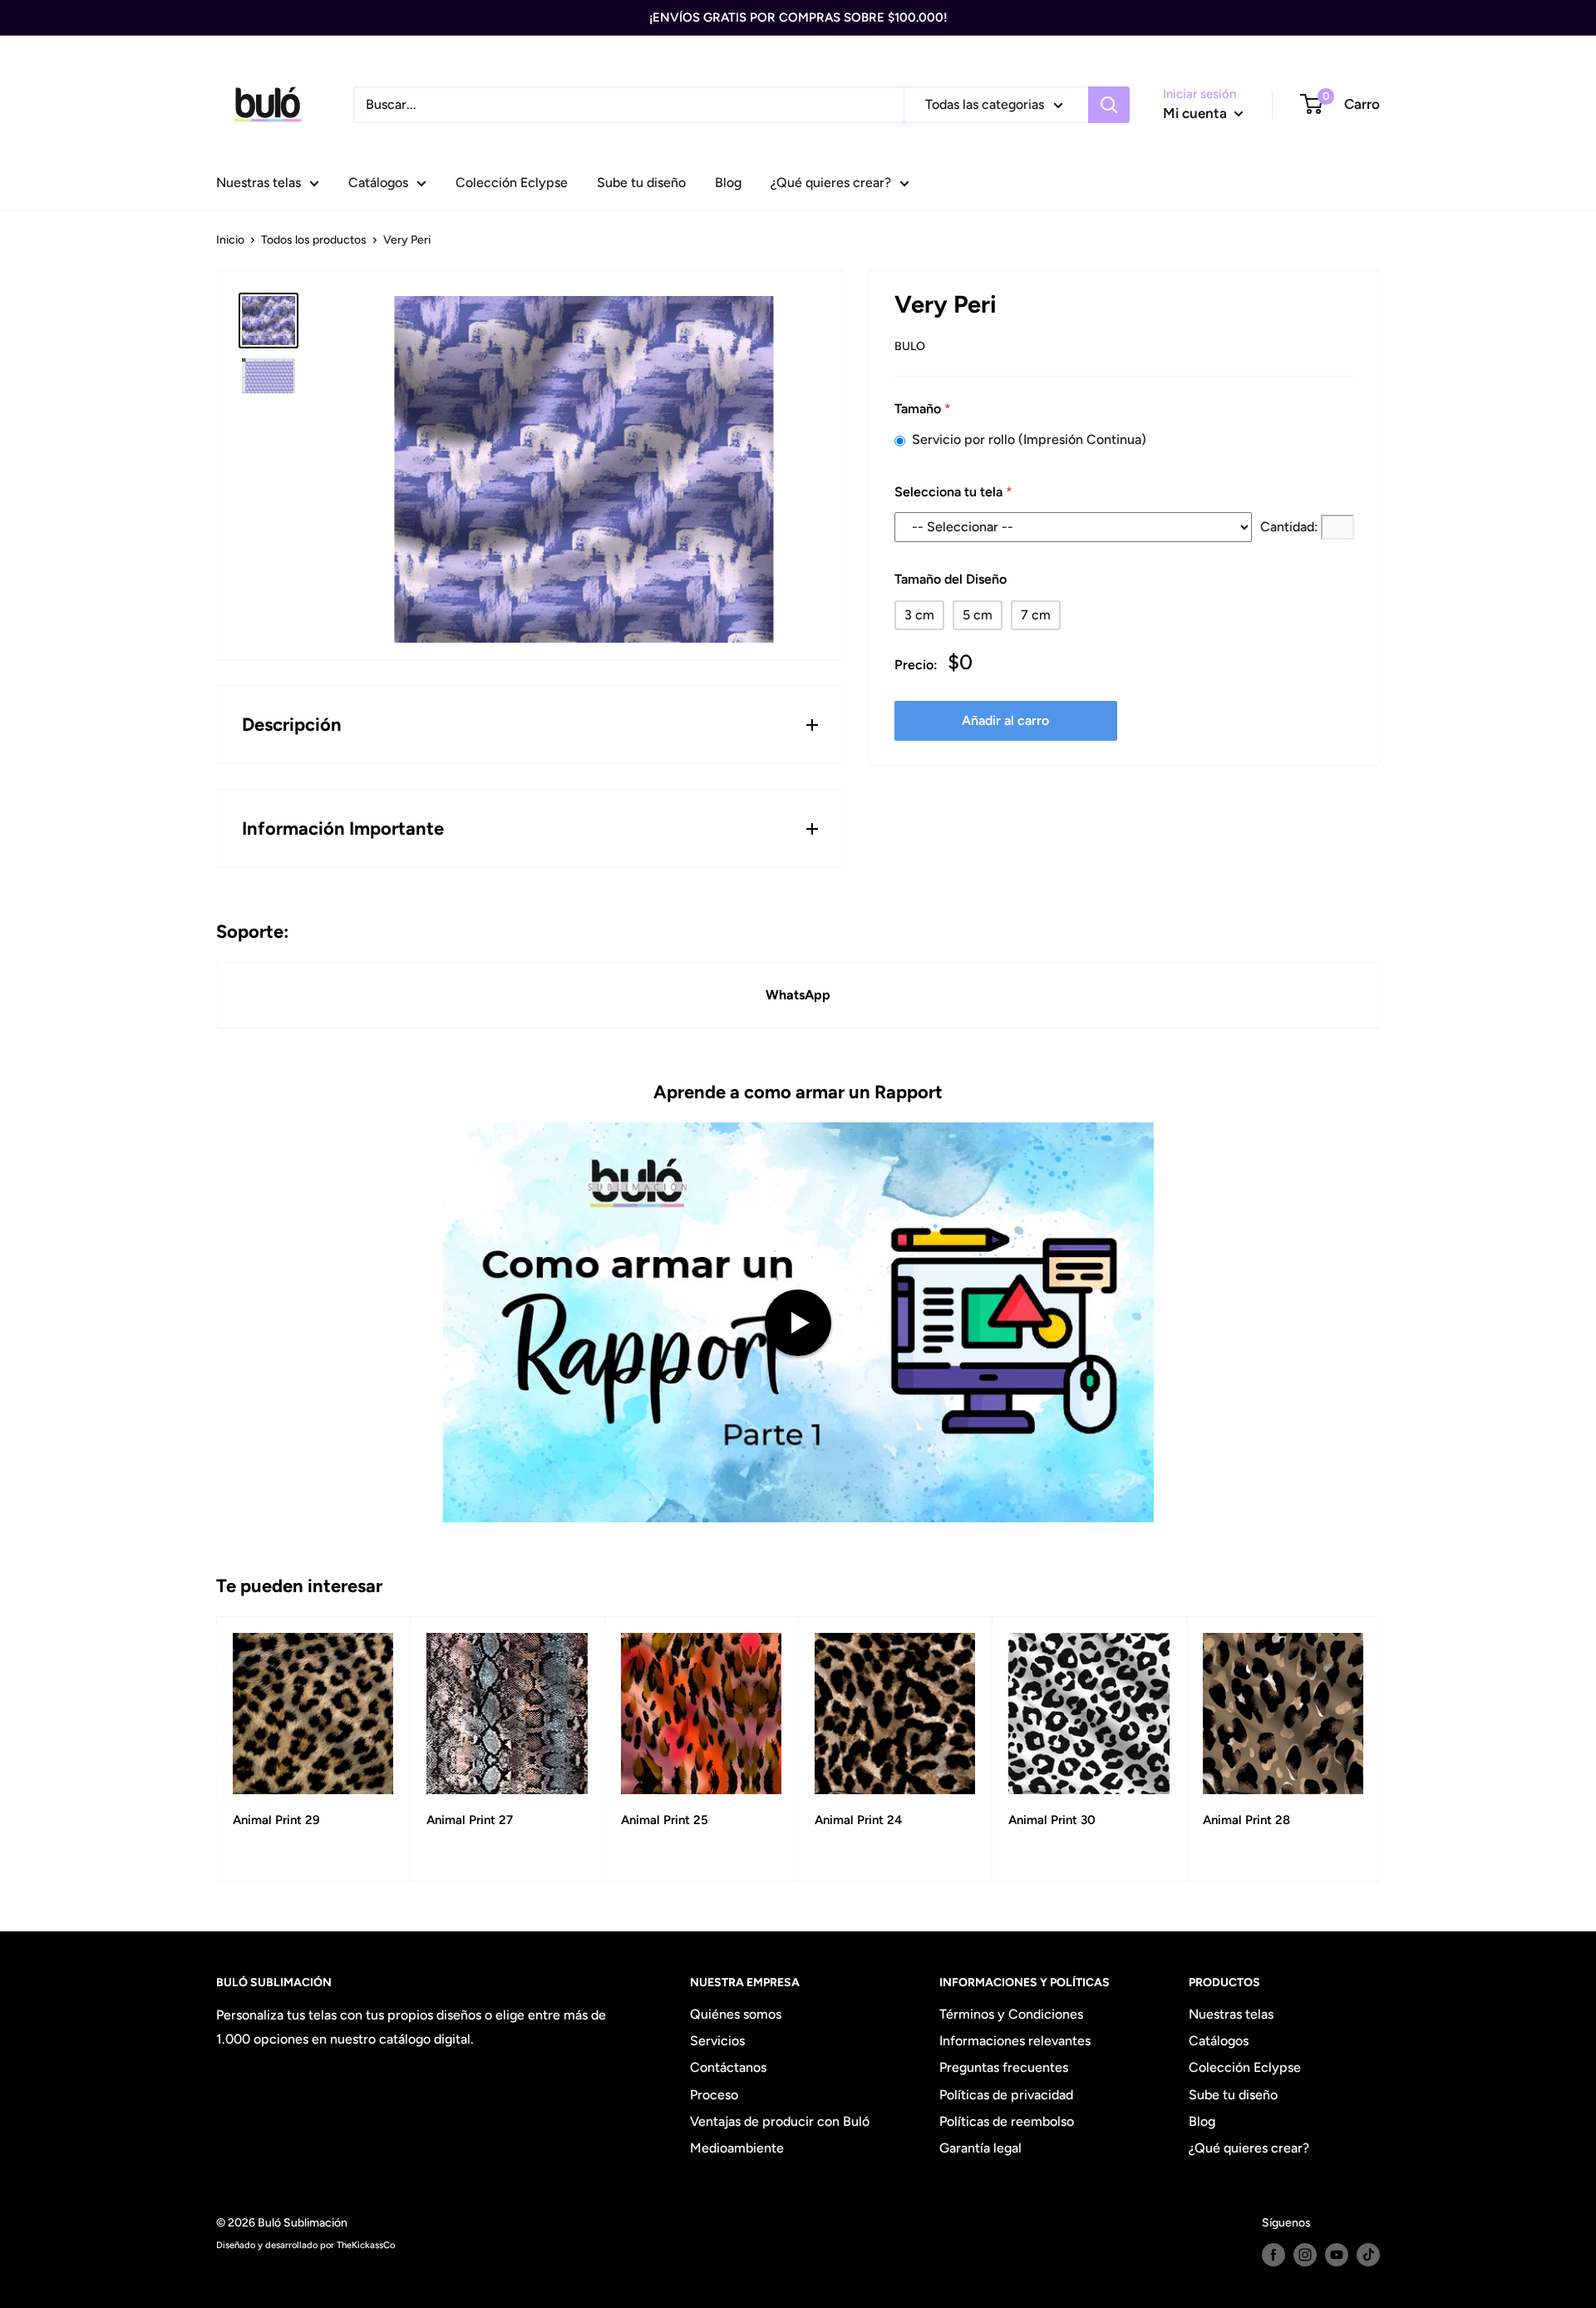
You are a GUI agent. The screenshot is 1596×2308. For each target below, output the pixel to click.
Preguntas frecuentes (1004, 2067)
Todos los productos (314, 240)
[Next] (1380, 1749)
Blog (728, 182)
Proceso (714, 2095)
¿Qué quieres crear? (831, 182)
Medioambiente (737, 2148)
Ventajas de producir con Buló (780, 2121)
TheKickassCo (366, 2245)
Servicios (717, 2041)
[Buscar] (1109, 105)
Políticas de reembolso (1007, 2121)
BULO (910, 346)
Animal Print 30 (1052, 1820)
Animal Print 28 (1246, 1820)
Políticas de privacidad (1006, 2095)
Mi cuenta (1197, 113)
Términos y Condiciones (1011, 2014)
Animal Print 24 (858, 1820)
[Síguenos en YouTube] (1337, 2255)
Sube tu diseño (641, 182)
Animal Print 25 (665, 1820)
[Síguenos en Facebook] (1273, 2255)
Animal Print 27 (470, 1820)
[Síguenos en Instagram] (1305, 2255)
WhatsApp (798, 995)
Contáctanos (728, 2067)
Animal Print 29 (276, 1820)
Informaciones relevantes (1015, 2041)
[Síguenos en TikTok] (1368, 2255)
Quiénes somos (736, 2014)
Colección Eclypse (512, 182)
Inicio (230, 240)
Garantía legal (980, 2148)
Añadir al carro (1005, 720)
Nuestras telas (259, 182)
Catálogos (378, 182)
